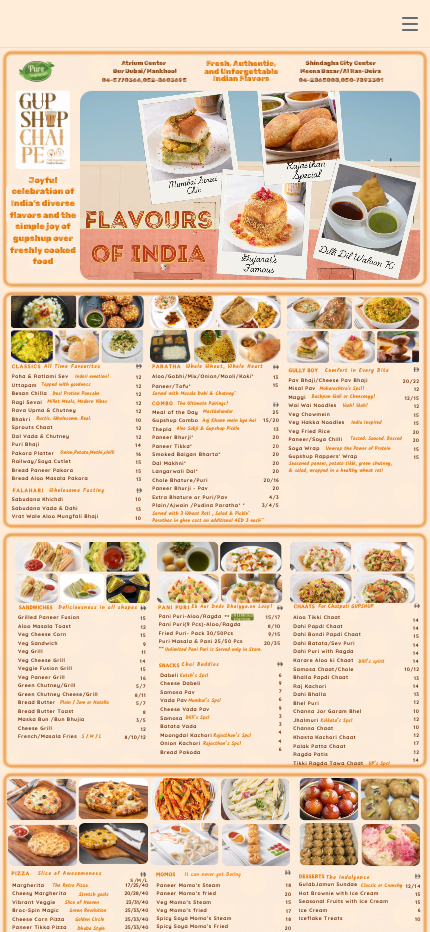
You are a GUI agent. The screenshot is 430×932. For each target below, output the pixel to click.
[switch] (410, 24)
